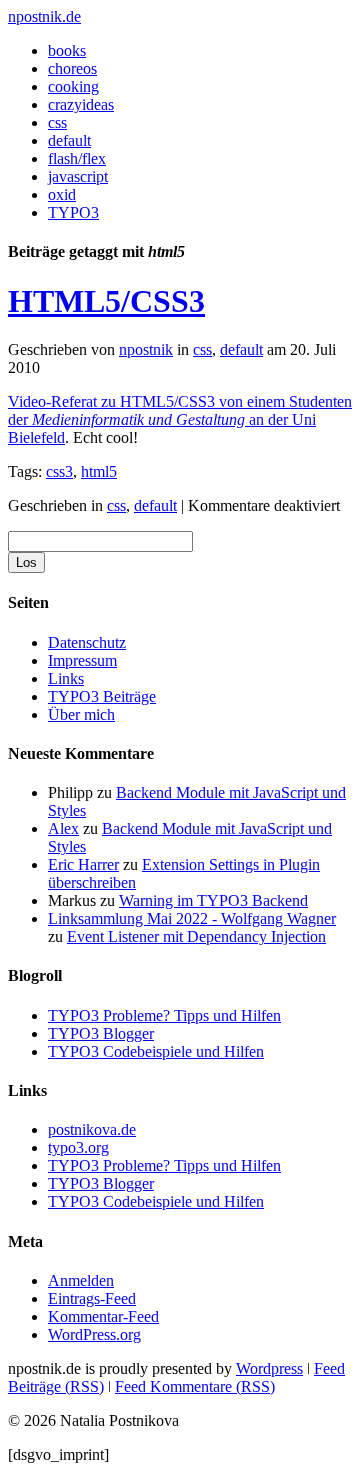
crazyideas (81, 104)
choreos (72, 68)
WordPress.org (94, 1334)
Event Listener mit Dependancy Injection (196, 936)
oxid (62, 194)
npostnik (146, 349)
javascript (78, 176)
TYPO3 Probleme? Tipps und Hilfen (164, 1015)
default (69, 140)
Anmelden (81, 1280)
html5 (99, 471)
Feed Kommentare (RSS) (195, 1386)
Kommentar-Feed (103, 1316)
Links (66, 678)
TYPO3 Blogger (101, 1033)
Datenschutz (87, 642)
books (67, 50)
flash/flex (77, 158)
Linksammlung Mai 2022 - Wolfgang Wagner (192, 918)
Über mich (81, 714)
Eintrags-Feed (92, 1298)
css (57, 122)
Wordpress (269, 1368)
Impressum (82, 660)
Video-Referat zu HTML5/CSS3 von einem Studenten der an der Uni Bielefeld (180, 419)
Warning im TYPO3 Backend (213, 900)
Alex (63, 828)
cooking (73, 86)
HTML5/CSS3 (106, 301)
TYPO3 (73, 212)
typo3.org (78, 1147)
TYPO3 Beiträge (102, 696)
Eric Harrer (83, 864)
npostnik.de (44, 16)
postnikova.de (92, 1129)
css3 (59, 471)
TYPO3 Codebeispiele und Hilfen (156, 1051)
